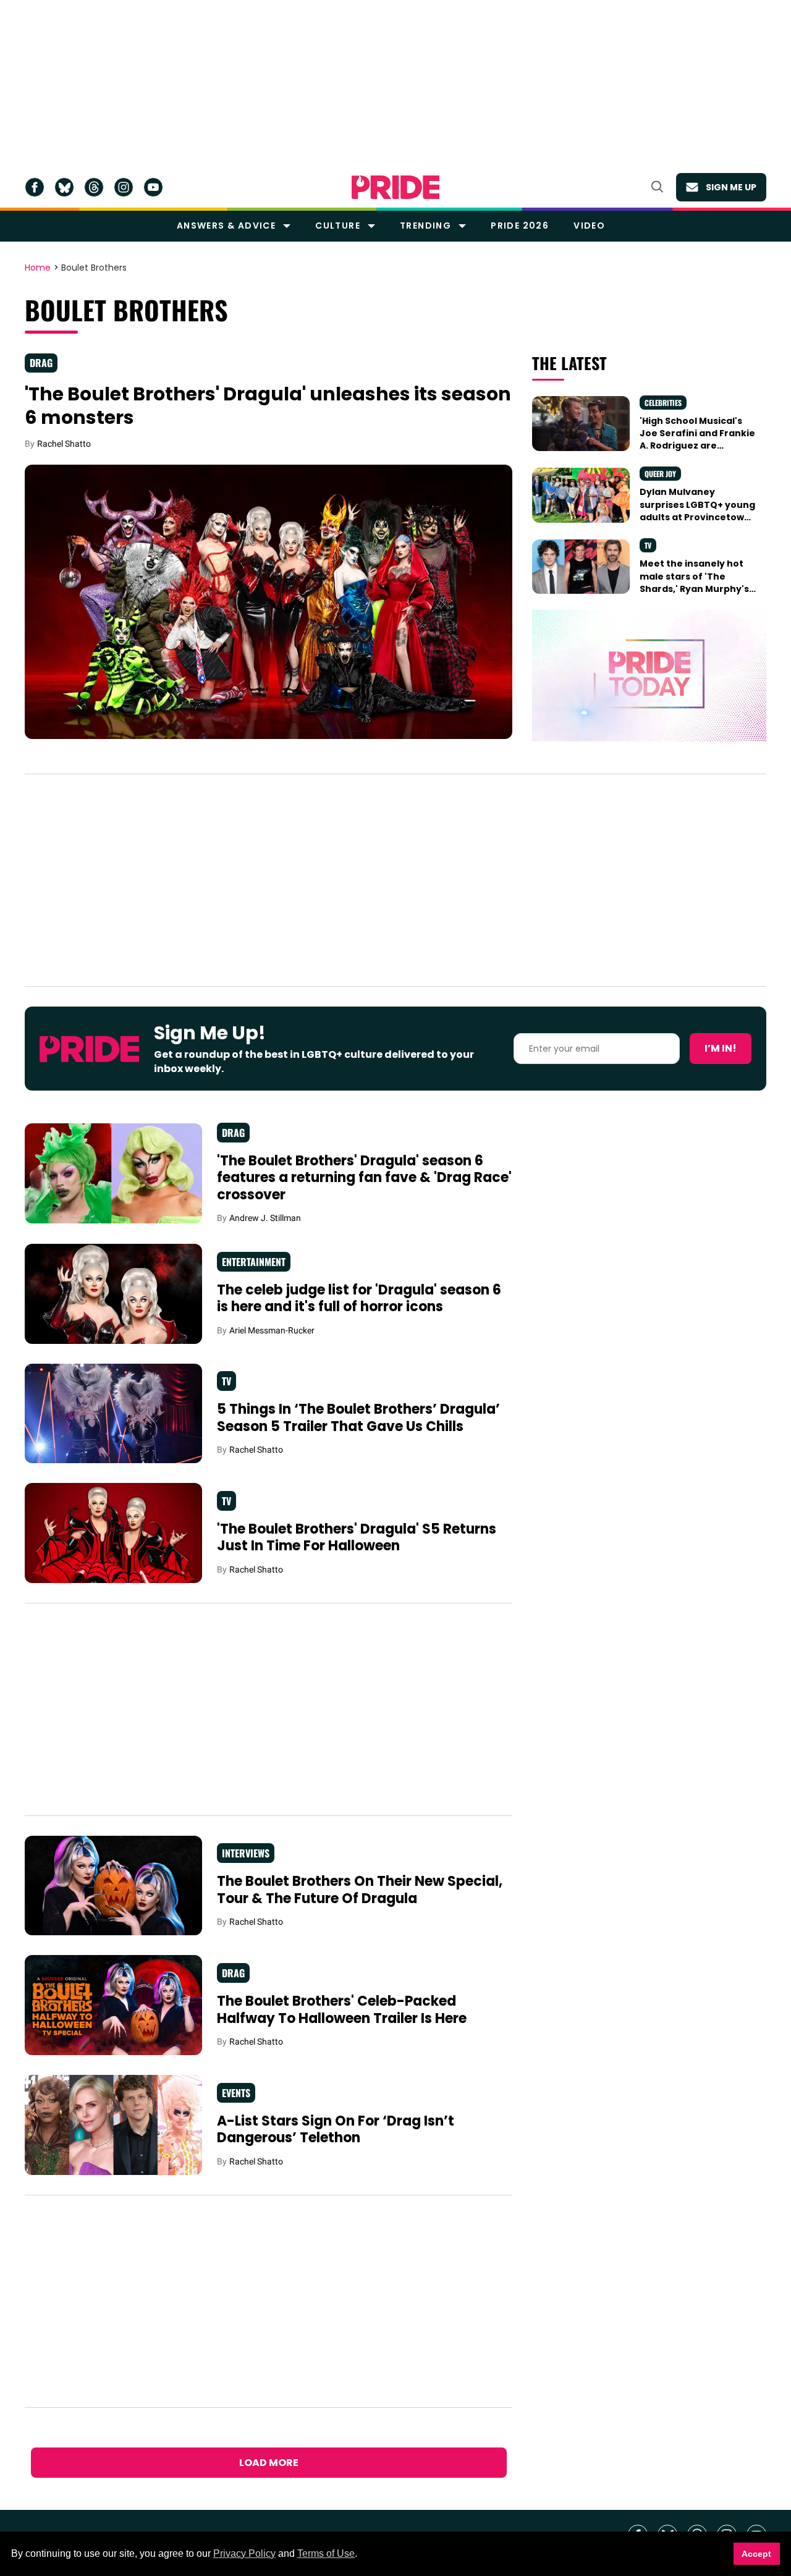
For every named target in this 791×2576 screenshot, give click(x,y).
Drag (41, 363)
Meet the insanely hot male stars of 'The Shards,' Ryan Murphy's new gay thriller (694, 582)
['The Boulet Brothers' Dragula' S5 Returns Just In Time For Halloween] (113, 1532)
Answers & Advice (226, 226)
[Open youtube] (153, 187)
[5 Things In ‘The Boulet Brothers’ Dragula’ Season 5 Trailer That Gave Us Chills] (113, 1413)
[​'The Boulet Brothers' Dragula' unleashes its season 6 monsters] (269, 601)
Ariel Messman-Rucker (272, 1330)
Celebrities (663, 403)
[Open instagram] (124, 187)
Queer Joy (660, 474)
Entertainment (254, 1262)
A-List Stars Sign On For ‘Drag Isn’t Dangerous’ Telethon (336, 2130)
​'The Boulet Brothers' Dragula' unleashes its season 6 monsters (268, 406)
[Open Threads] (94, 187)
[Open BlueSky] (64, 187)
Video (589, 226)
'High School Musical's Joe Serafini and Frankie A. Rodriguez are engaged (697, 440)
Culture (338, 226)
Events (236, 2093)
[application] (649, 676)
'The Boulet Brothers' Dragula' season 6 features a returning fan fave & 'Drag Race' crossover (364, 1178)
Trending (425, 226)
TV (648, 545)
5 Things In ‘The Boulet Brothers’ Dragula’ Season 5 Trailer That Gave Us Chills (358, 1418)
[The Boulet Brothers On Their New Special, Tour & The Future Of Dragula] (113, 1885)
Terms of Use (326, 2553)
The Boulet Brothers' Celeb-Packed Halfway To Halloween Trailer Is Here (342, 2010)
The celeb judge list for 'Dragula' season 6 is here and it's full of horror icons (359, 1299)
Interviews (246, 1853)
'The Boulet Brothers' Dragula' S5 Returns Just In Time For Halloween (357, 1538)
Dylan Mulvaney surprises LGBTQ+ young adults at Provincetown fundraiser (697, 511)
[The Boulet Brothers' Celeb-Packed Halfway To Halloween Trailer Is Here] (113, 2004)
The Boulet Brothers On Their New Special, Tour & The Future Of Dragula (360, 1890)
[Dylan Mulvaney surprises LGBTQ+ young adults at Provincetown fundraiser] (581, 494)
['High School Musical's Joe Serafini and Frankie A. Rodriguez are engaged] (581, 423)
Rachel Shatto (64, 444)
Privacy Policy (244, 2553)
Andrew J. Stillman (265, 1218)
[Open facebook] (35, 187)
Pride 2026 (520, 226)
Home (38, 268)
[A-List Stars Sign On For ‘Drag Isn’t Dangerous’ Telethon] (113, 2124)
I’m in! (721, 1048)
